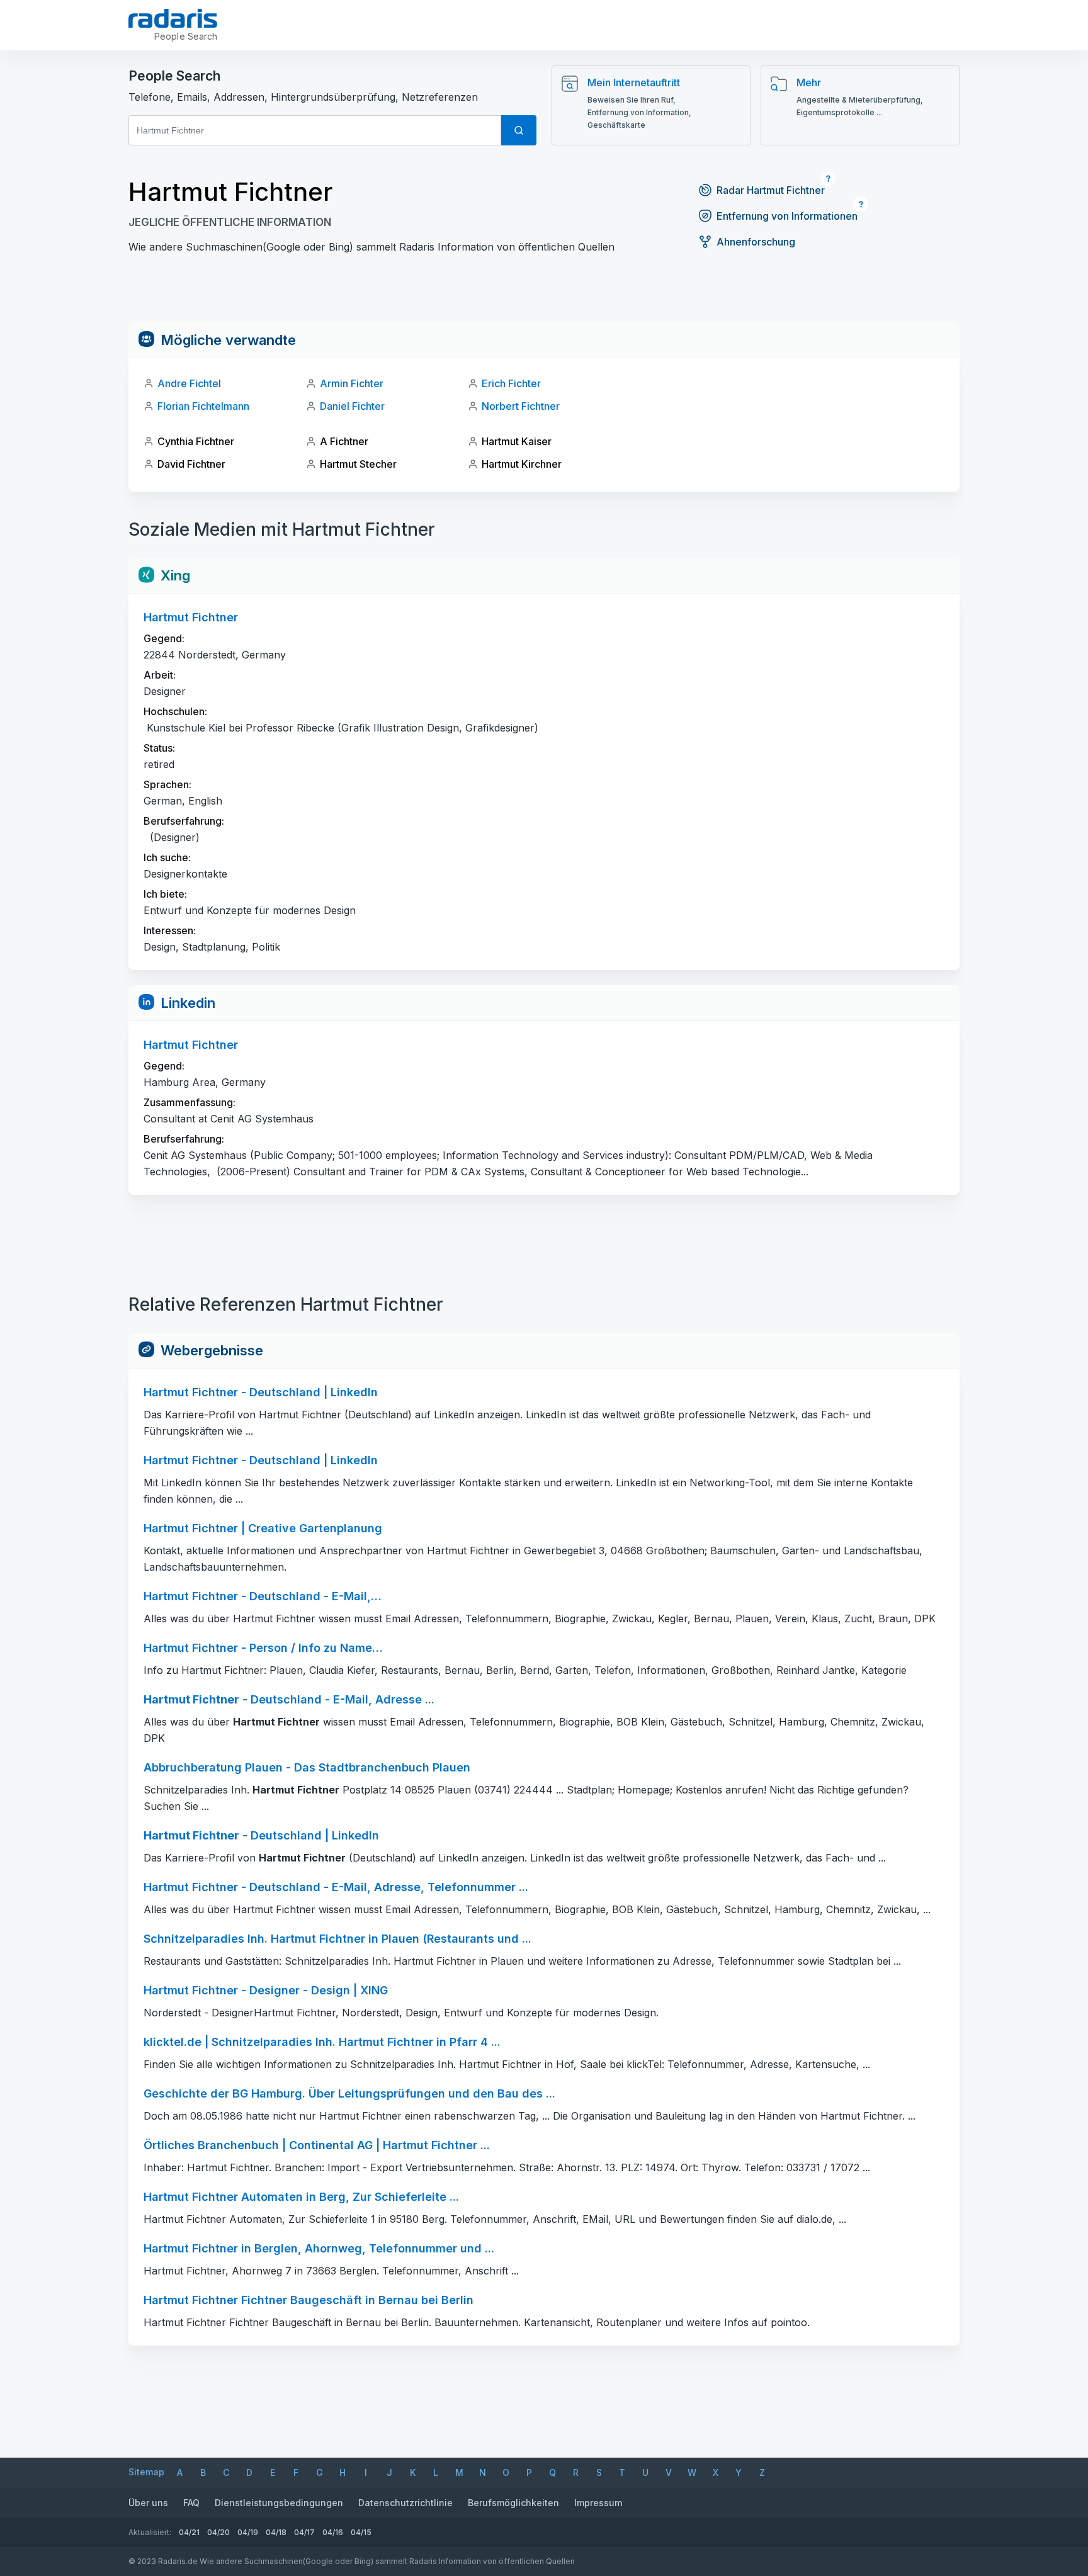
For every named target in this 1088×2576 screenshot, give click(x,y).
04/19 (248, 2532)
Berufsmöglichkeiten (513, 2503)
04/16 (333, 2532)
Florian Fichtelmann (203, 406)
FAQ (191, 2503)
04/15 (361, 2532)
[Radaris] (173, 18)
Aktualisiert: (150, 2532)
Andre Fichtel (189, 383)
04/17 (304, 2532)
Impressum (598, 2503)
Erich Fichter (511, 383)
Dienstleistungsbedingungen (279, 2503)
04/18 (276, 2532)
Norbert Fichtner (521, 406)
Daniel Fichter (352, 406)
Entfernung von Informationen (787, 216)
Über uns (148, 2503)
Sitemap (146, 2472)
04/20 (218, 2532)
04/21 (189, 2532)
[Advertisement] (544, 294)
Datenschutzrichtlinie (405, 2503)
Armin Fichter (352, 383)
